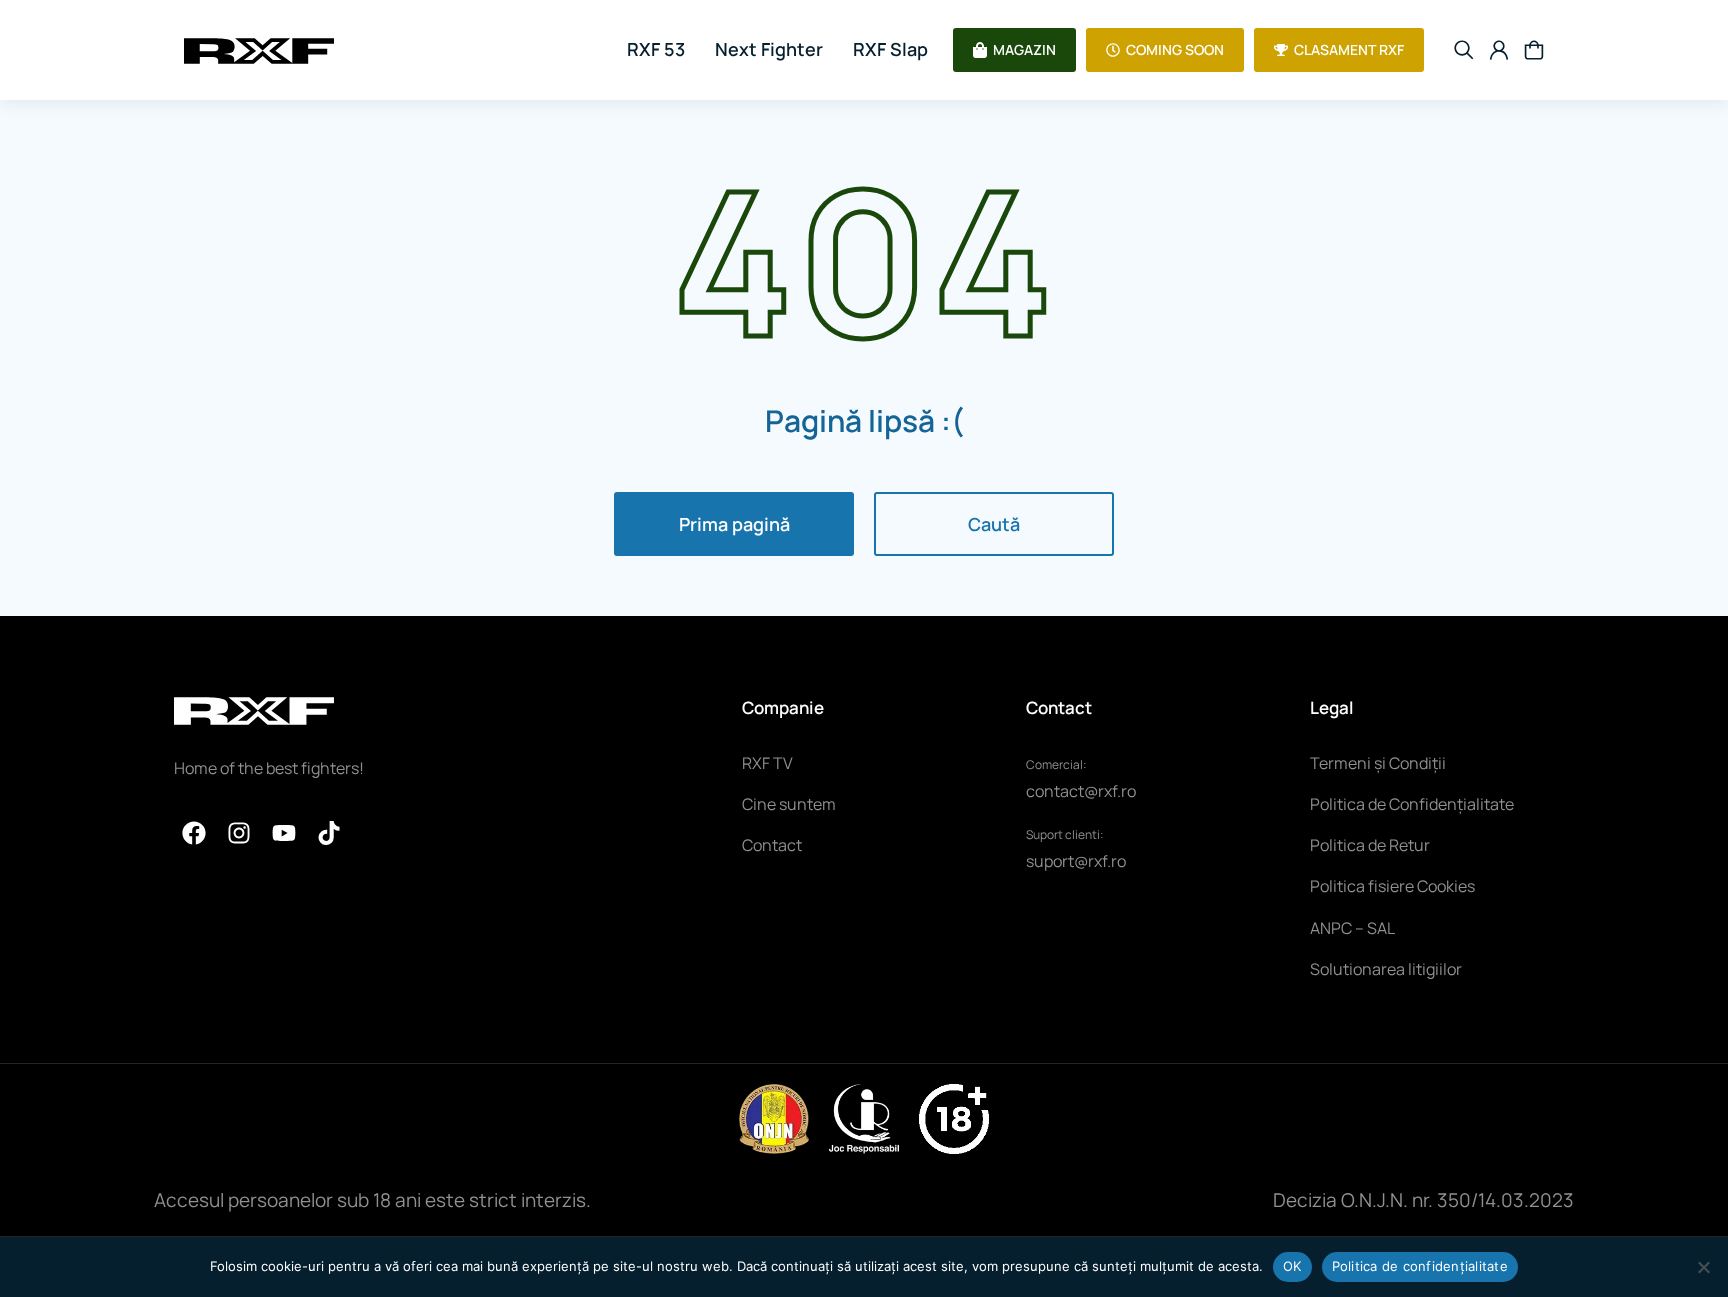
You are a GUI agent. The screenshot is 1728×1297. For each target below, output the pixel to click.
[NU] (1703, 1267)
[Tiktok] (329, 833)
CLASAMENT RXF (1349, 49)
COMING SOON (1175, 49)
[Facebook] (194, 833)
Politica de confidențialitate (1420, 1266)
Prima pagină (734, 524)
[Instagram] (239, 833)
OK (1292, 1266)
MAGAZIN (1024, 49)
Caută (994, 524)
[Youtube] (284, 833)
